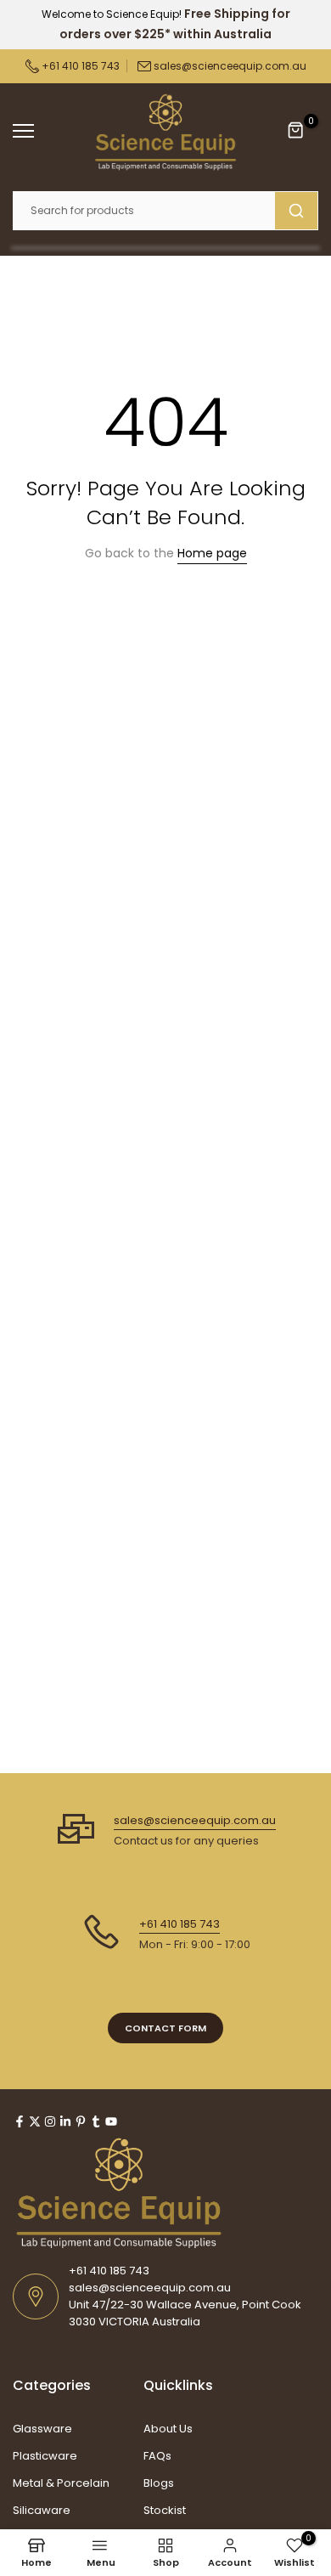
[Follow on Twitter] (35, 2121)
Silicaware (42, 2510)
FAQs (157, 2456)
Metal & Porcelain (61, 2483)
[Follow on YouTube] (111, 2121)
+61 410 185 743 (79, 66)
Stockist (165, 2510)
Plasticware (45, 2456)
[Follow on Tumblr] (96, 2121)
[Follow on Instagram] (50, 2121)
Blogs (159, 2483)
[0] (296, 131)
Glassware (42, 2429)
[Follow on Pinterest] (81, 2121)
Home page (212, 553)
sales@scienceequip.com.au (230, 66)
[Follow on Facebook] (20, 2121)
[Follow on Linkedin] (65, 2121)
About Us (168, 2429)
